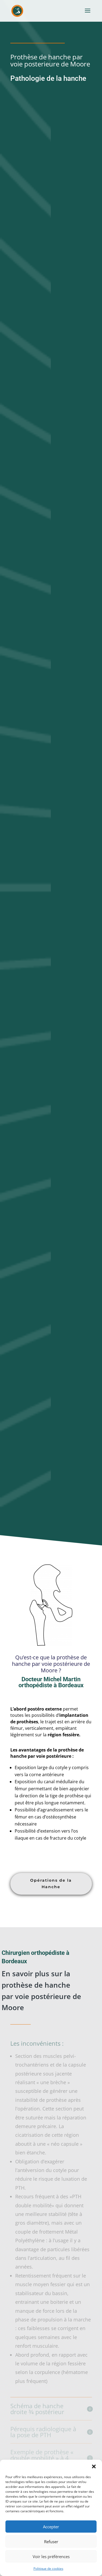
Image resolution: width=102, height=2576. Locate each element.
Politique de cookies (48, 2569)
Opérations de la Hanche (51, 1884)
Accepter (51, 2527)
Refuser (51, 2542)
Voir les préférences (51, 2556)
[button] (94, 2466)
